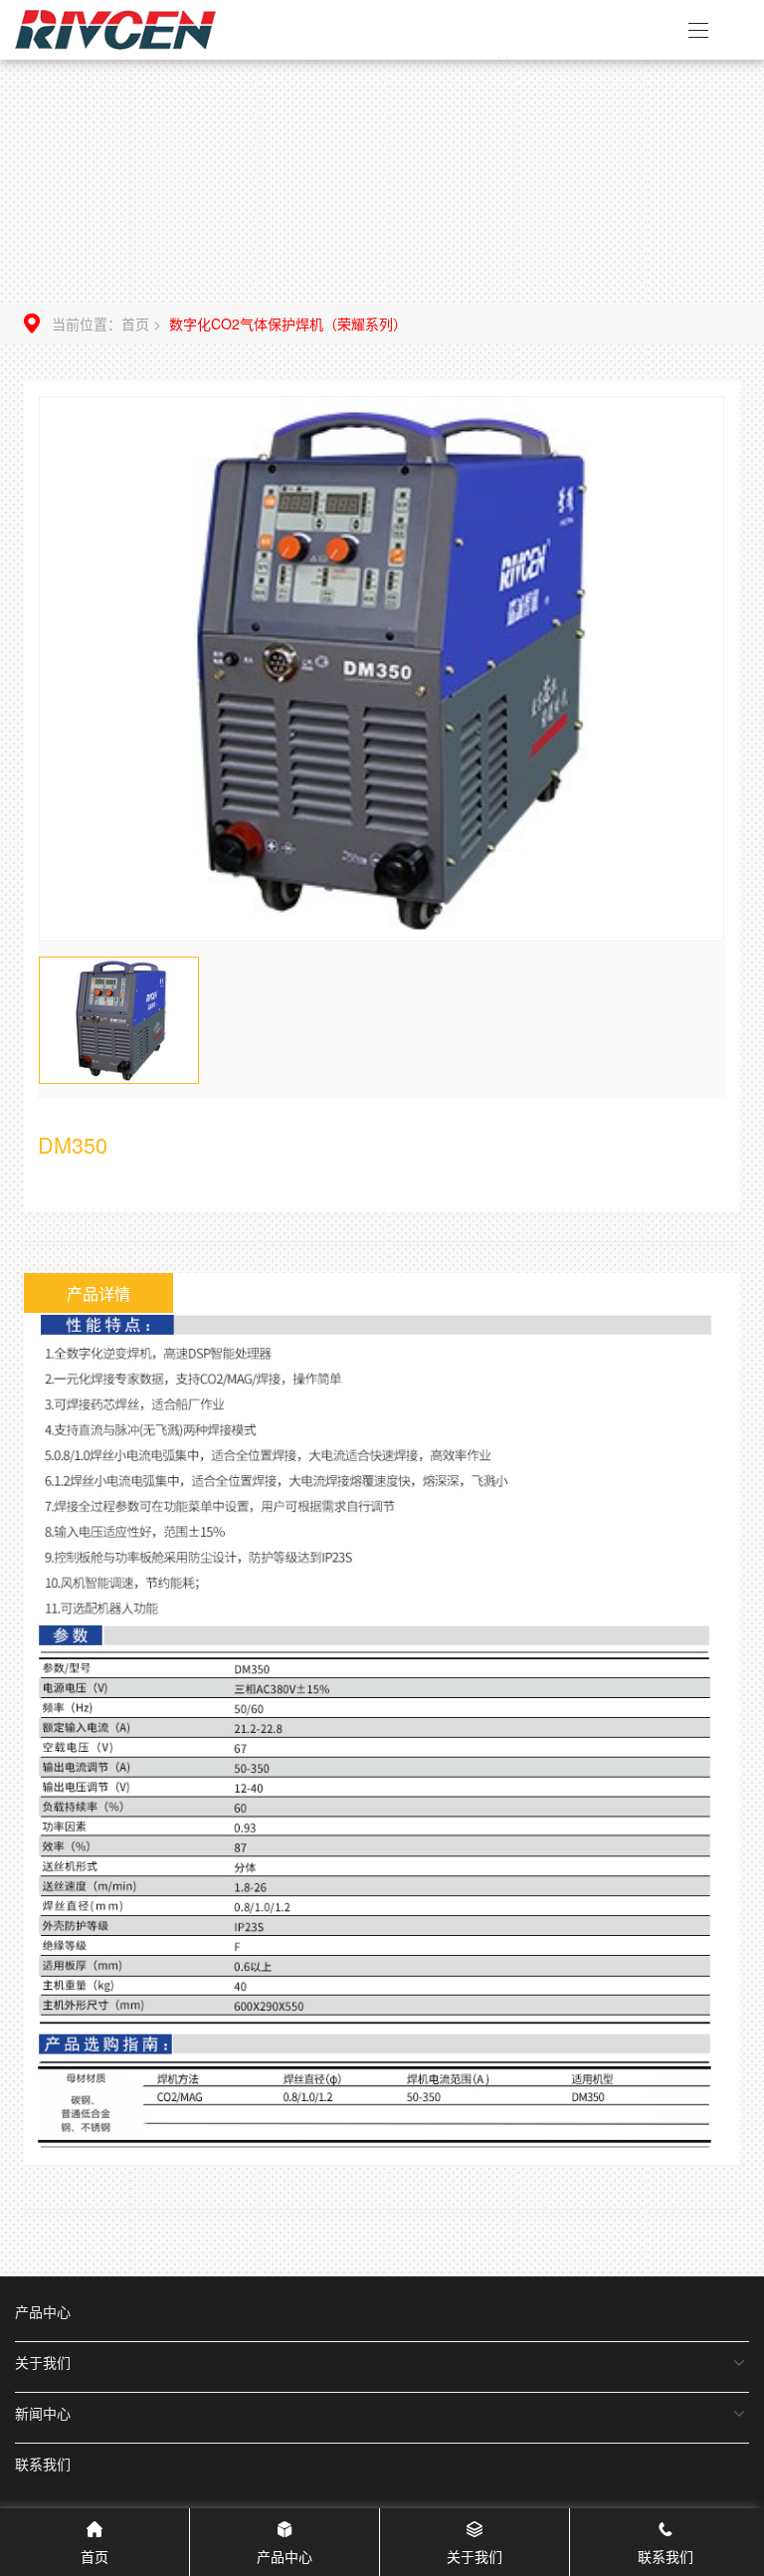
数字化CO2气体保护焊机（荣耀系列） (288, 323)
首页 (135, 323)
